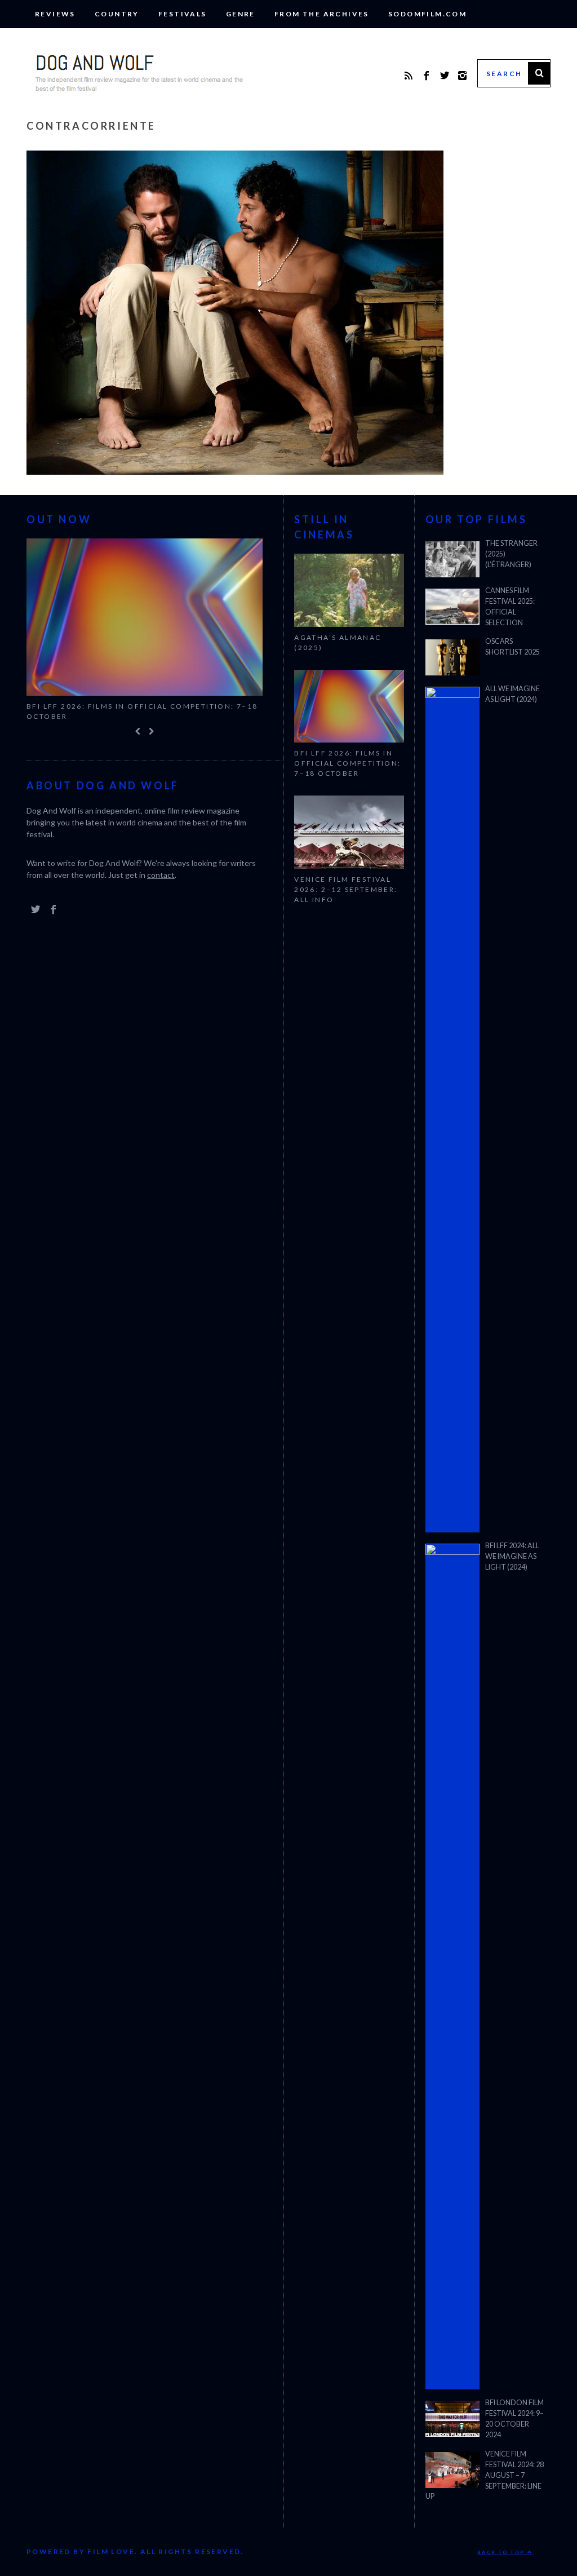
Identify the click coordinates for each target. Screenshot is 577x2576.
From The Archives (322, 14)
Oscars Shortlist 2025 (512, 647)
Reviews (55, 14)
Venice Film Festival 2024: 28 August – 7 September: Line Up (485, 2475)
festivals (183, 14)
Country (117, 14)
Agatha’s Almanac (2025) (338, 642)
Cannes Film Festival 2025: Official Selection (510, 607)
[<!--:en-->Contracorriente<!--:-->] (235, 471)
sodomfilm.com (427, 14)
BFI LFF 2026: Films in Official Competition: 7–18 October (142, 711)
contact (161, 875)
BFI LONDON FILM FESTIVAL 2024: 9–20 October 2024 (514, 2419)
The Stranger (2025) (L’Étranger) (511, 554)
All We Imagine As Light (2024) (512, 694)
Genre (241, 14)
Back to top (502, 2552)
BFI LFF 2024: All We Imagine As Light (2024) (512, 1556)
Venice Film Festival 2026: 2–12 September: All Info (346, 889)
